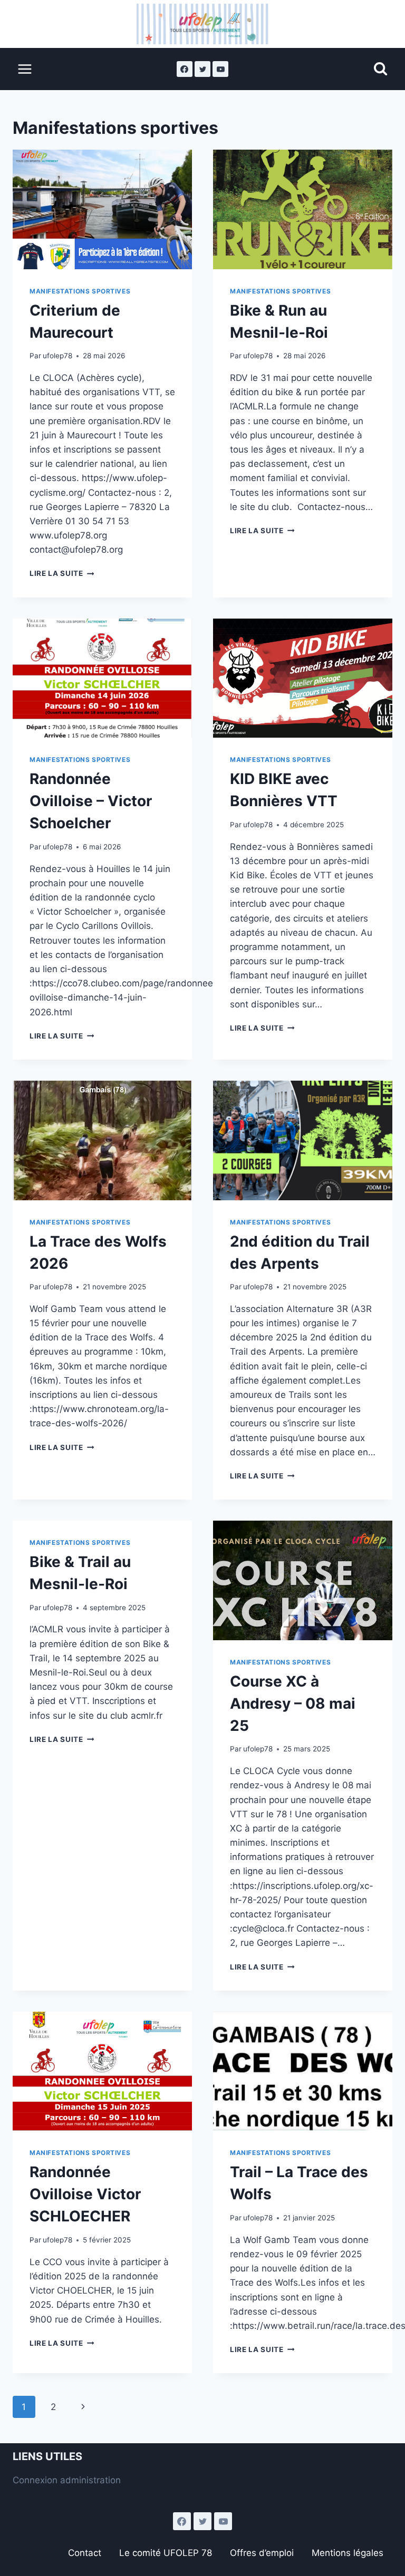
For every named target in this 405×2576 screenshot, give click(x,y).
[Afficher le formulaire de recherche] (380, 69)
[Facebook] (185, 69)
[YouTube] (220, 69)
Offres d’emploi (262, 2553)
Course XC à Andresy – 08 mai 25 (293, 1703)
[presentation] (102, 209)
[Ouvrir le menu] (25, 69)
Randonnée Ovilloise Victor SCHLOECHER (85, 2194)
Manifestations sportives (80, 291)
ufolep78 (57, 356)
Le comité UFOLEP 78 (166, 2553)
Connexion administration (67, 2480)
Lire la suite (62, 573)
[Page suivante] (83, 2407)
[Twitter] (202, 69)
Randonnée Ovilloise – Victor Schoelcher (91, 801)
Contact (85, 2553)
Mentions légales (348, 2553)
